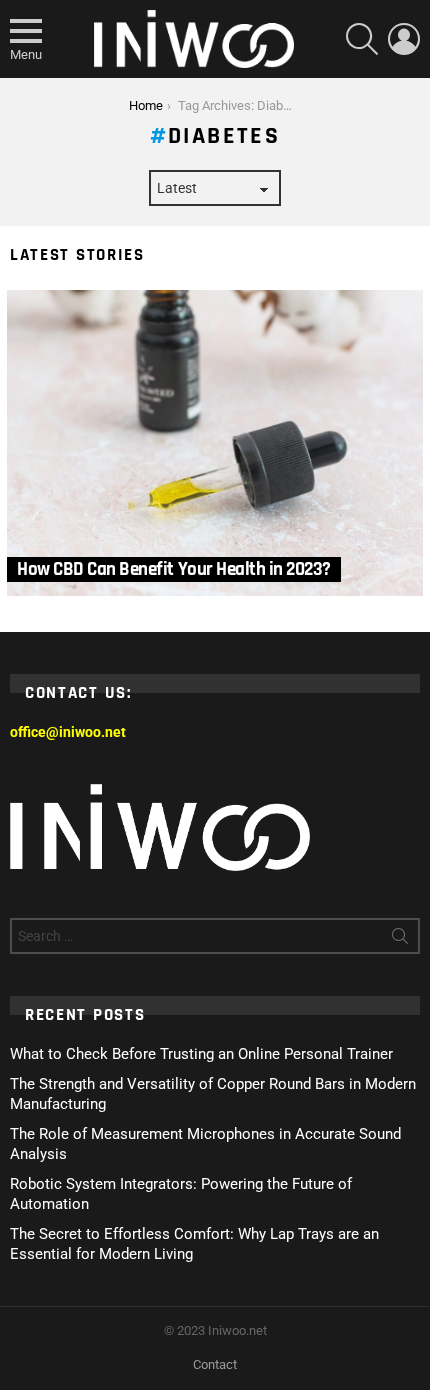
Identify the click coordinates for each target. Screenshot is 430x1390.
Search (400, 940)
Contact (215, 1364)
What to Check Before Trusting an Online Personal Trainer (201, 1054)
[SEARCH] (362, 39)
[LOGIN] (404, 39)
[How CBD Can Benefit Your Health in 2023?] (215, 443)
